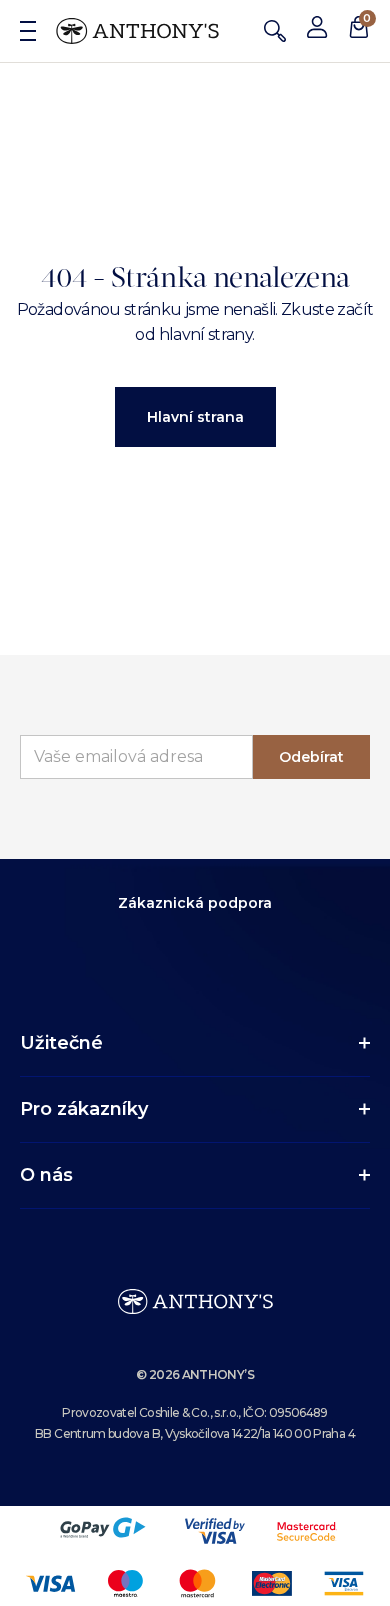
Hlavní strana (195, 417)
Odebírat (311, 757)
